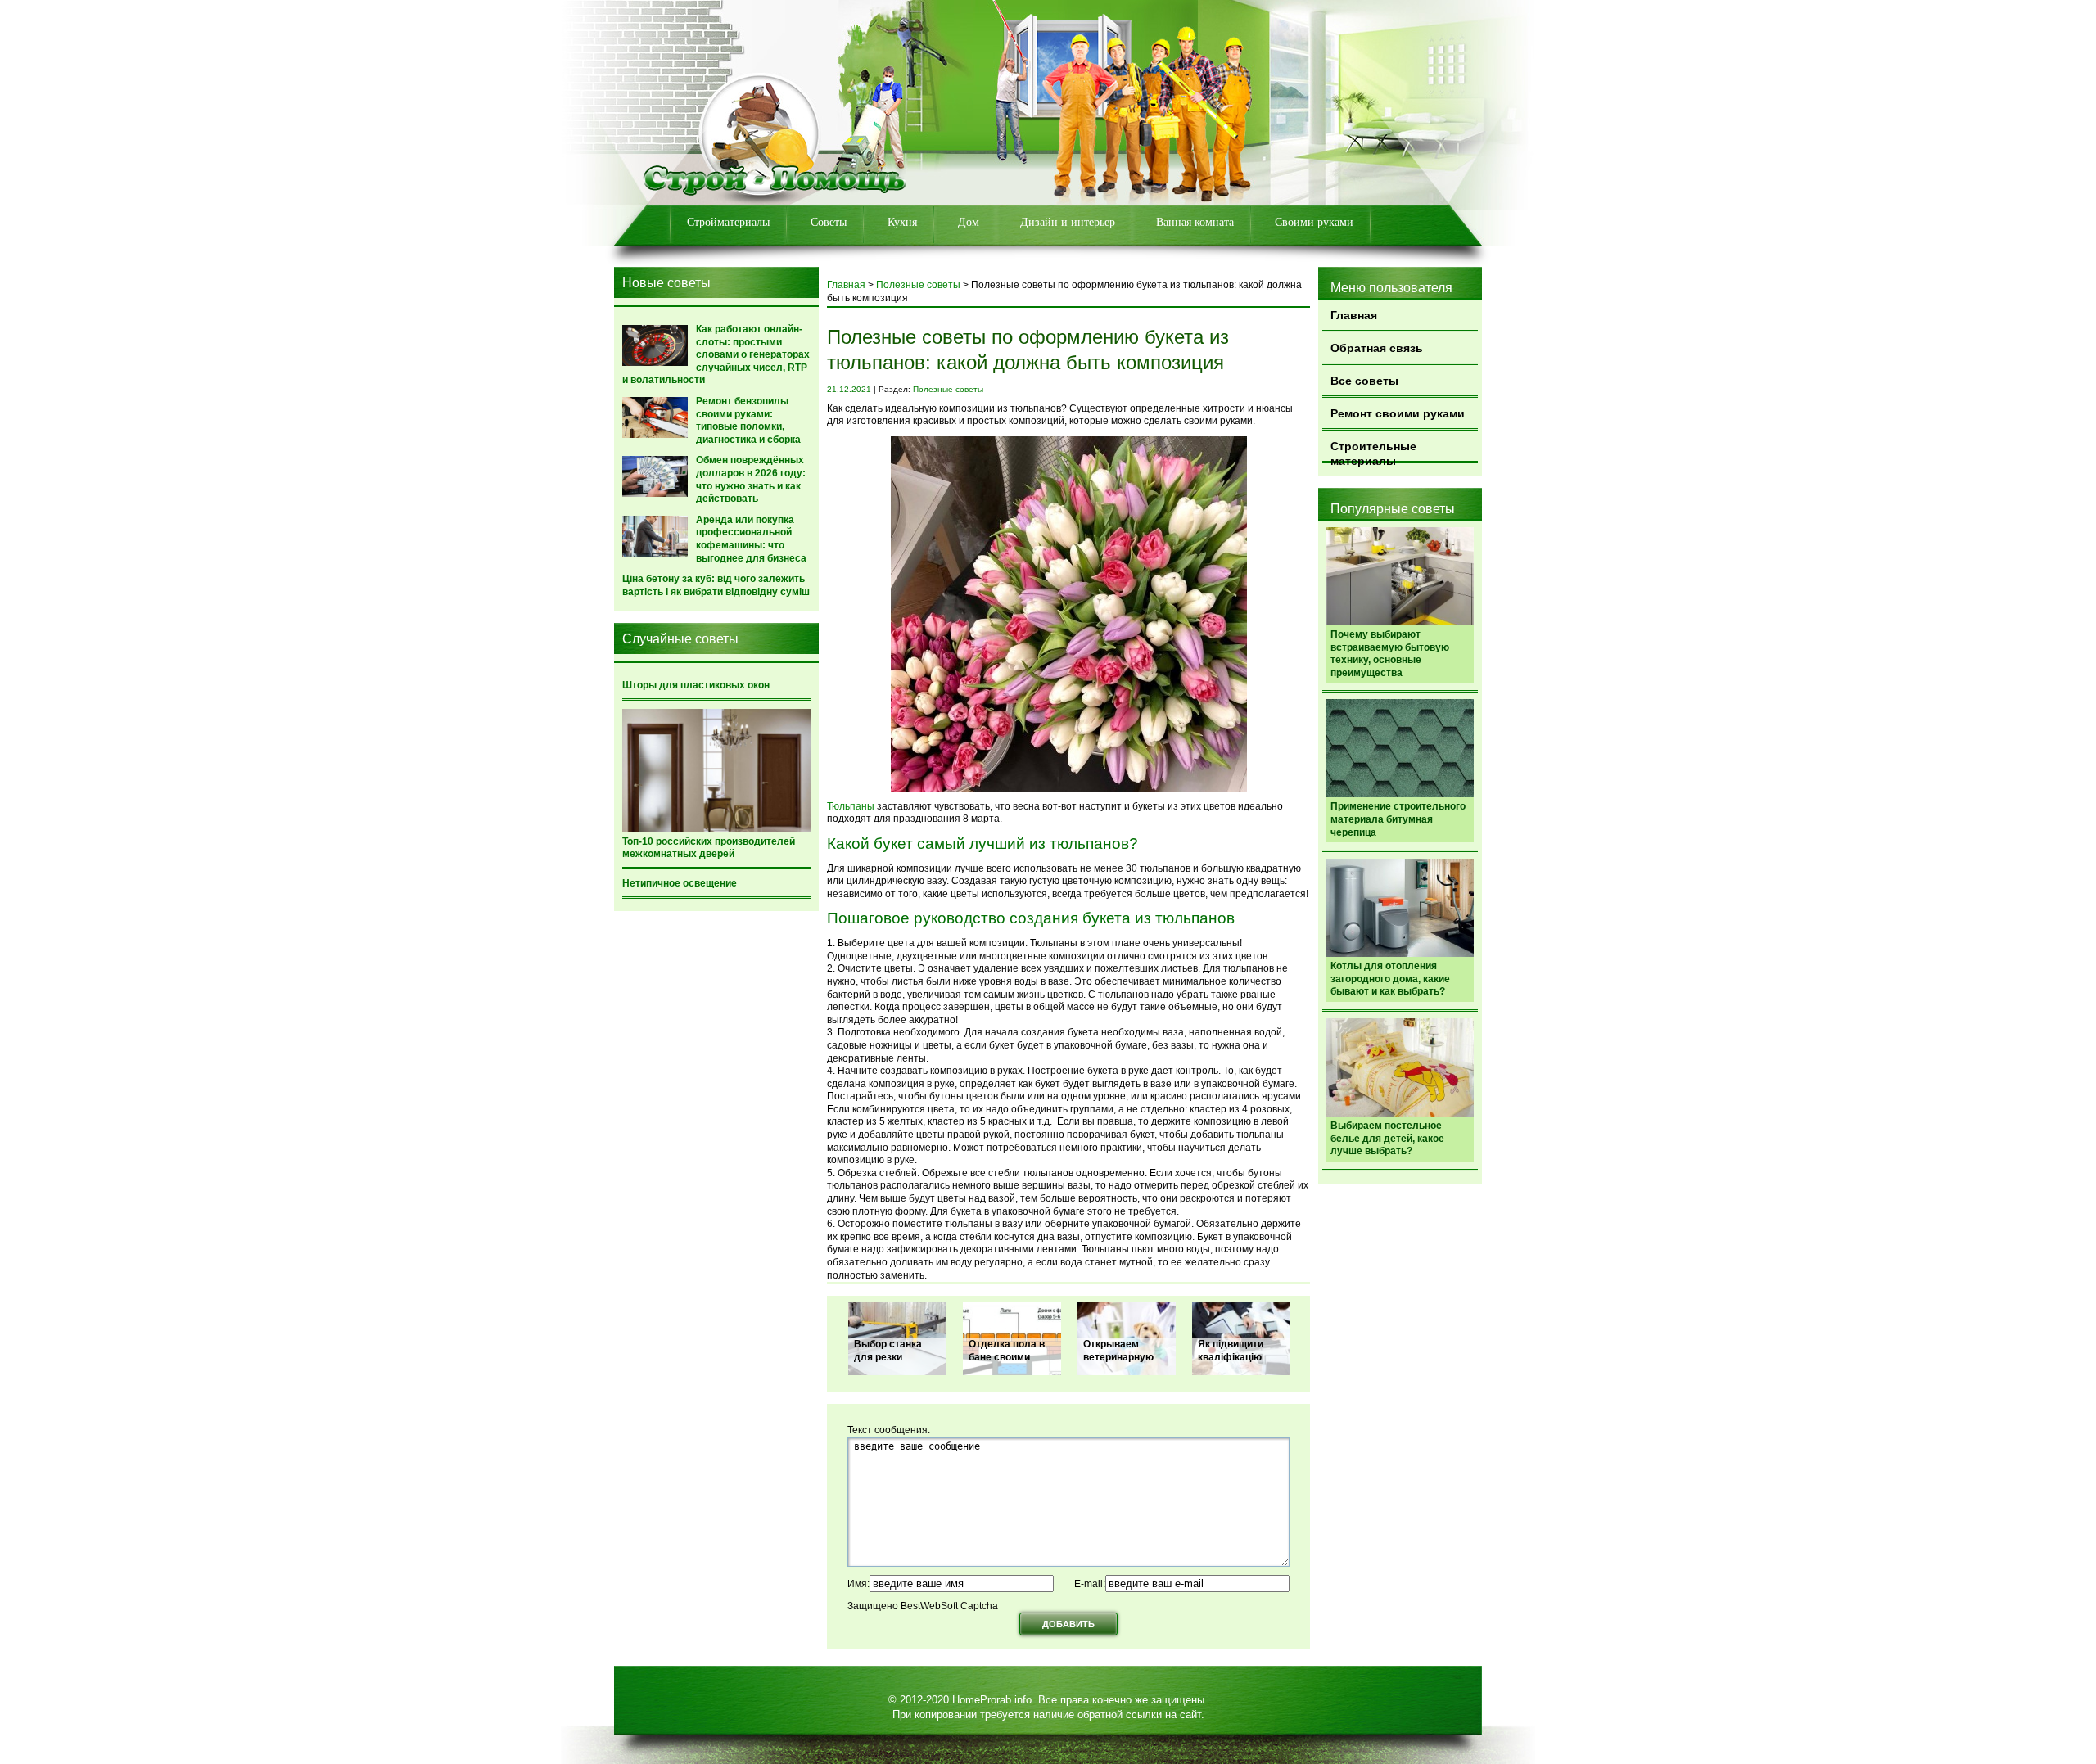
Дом (969, 222)
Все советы (1364, 381)
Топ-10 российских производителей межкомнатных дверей (709, 848)
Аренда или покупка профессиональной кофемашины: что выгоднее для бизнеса (751, 539)
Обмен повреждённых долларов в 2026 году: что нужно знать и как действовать (751, 479)
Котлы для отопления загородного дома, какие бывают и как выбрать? (1390, 979)
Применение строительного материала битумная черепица (1398, 819)
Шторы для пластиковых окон (696, 685)
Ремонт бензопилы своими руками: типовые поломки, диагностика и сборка (748, 420)
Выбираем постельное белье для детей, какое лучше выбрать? (1387, 1138)
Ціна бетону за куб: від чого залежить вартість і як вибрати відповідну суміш (716, 585)
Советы (829, 222)
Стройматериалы (728, 222)
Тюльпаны (851, 806)
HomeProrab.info (992, 1700)
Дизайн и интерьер (1068, 222)
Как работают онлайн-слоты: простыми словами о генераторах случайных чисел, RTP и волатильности (716, 354)
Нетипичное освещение (680, 883)
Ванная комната (1195, 222)
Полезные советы (918, 285)
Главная (1354, 315)
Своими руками (1314, 222)
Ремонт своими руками (1398, 413)
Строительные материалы (1373, 451)
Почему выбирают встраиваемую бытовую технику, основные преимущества (1390, 654)
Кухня (902, 222)
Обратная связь (1377, 348)
